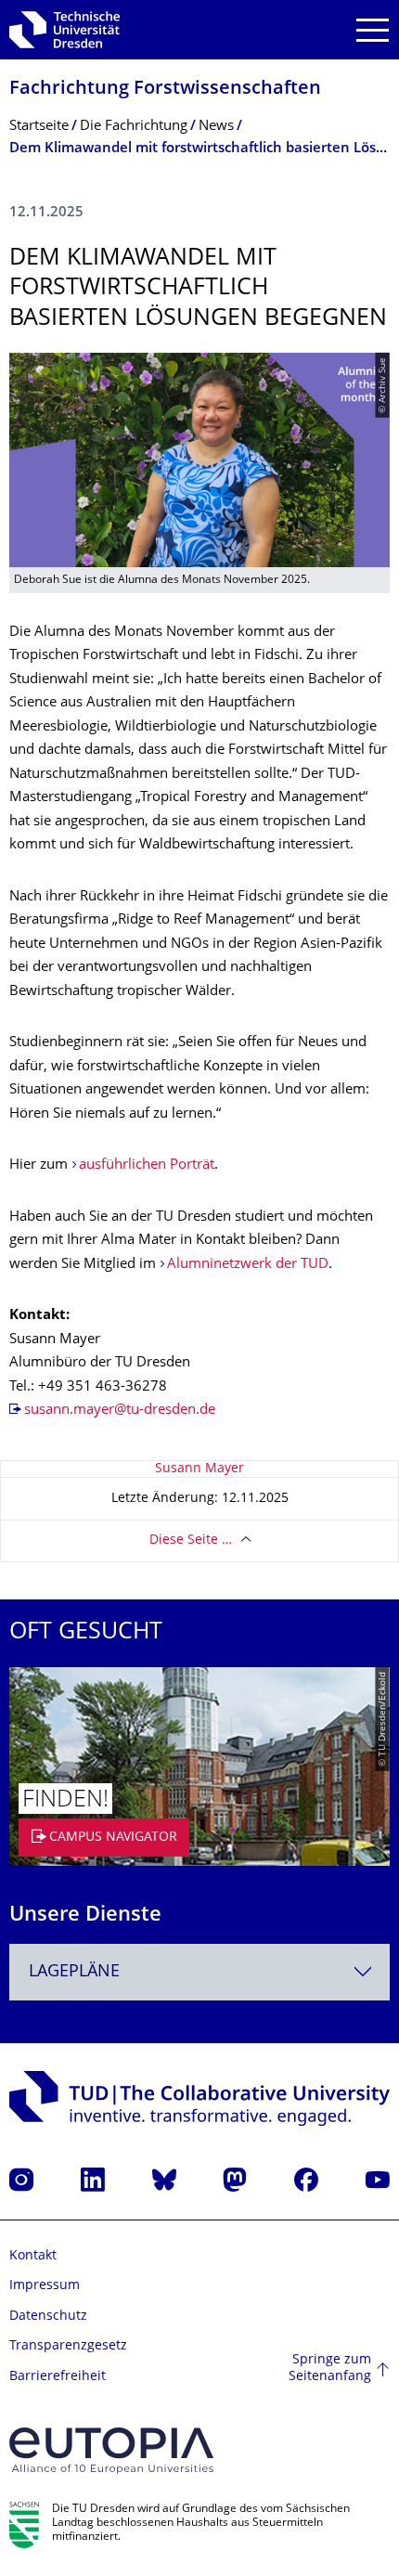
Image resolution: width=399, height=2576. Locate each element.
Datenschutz (48, 2317)
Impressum (45, 2286)
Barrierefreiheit (58, 2377)
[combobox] (199, 1972)
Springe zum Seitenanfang (330, 2369)
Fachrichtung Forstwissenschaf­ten (165, 90)
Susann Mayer (199, 1469)
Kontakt (33, 2256)
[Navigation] (373, 30)
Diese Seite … (191, 1540)
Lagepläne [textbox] (74, 1972)
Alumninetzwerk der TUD (248, 1265)
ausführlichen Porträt (147, 1165)
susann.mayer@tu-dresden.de (120, 1411)
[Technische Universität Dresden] (64, 30)
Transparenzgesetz (68, 2346)
